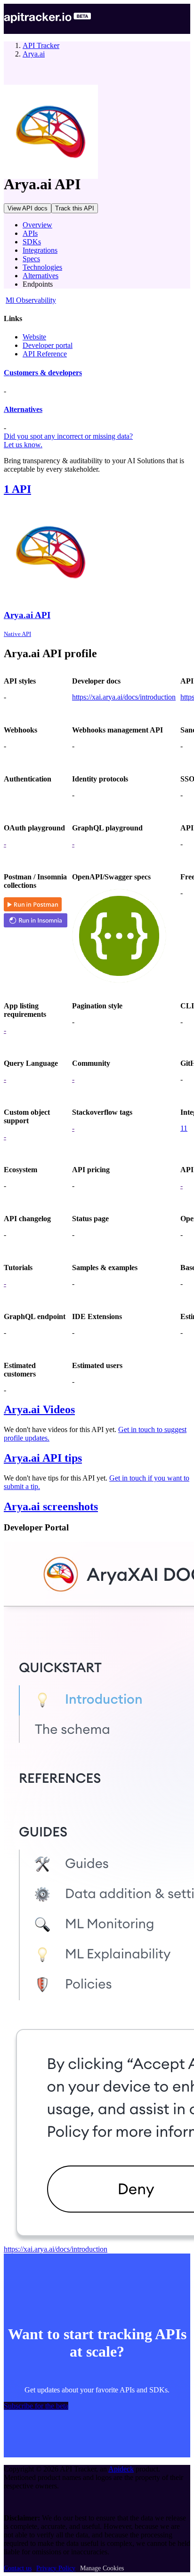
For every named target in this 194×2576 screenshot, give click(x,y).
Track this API (75, 208)
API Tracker (41, 45)
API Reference (45, 354)
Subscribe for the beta (36, 2406)
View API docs (28, 208)
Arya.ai (34, 54)
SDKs (32, 242)
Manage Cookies (102, 2568)
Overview (37, 225)
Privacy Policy (56, 2568)
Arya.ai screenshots (51, 1506)
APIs (30, 233)
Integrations (40, 250)
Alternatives (40, 276)
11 (184, 1128)
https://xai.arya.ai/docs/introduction (124, 697)
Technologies (42, 267)
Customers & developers (43, 373)
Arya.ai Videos (39, 1409)
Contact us (18, 2568)
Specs (31, 259)
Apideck (121, 2469)
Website (34, 337)
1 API (17, 489)
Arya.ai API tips (43, 1458)
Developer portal (48, 345)
